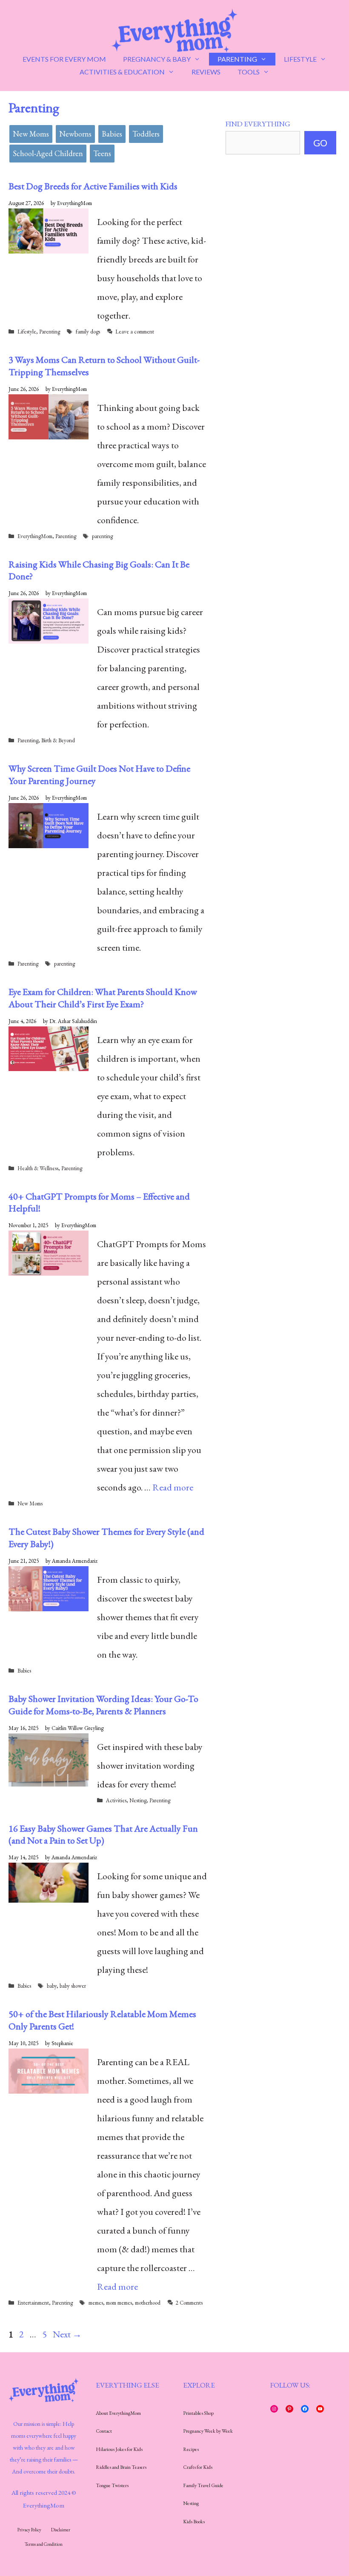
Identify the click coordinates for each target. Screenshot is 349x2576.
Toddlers (146, 134)
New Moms (31, 134)
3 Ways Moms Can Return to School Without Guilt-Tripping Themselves (104, 366)
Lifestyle (27, 332)
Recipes (191, 2449)
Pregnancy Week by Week (208, 2431)
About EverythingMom (118, 2413)
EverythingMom (35, 536)
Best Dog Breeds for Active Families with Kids (93, 186)
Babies (112, 134)
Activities (116, 1800)
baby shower (73, 1986)
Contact (104, 2431)
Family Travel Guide (203, 2485)
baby (52, 1986)
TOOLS (249, 72)
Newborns (75, 134)
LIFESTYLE (300, 59)
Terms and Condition (44, 2544)
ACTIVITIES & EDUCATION (122, 72)
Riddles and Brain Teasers (121, 2467)
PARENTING (237, 59)
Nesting (138, 1800)
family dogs (88, 332)
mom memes (119, 2303)
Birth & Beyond (58, 740)
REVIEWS (206, 72)
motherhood (148, 2303)
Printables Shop (198, 2413)
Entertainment (33, 2303)
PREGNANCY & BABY (157, 59)
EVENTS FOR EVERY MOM (64, 59)
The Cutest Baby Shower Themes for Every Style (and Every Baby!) (106, 1538)
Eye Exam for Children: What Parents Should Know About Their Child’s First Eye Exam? (103, 998)
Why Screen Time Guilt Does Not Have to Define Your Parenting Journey (99, 775)
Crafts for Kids (198, 2467)
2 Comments (189, 2303)
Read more (173, 1487)
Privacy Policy (29, 2530)
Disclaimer (61, 2530)
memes (96, 2303)
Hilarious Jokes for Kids (119, 2449)
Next (67, 2334)
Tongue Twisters (112, 2485)
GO (320, 143)
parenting (102, 536)
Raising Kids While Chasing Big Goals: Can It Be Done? (99, 570)
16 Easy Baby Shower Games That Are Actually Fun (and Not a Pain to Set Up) (103, 1835)
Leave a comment (135, 332)
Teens (102, 153)
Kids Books (194, 2522)
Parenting (50, 332)
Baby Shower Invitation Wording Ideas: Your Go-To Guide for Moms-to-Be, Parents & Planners (103, 1705)
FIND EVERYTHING (258, 124)
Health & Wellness (38, 1168)
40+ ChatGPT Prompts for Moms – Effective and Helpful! (99, 1203)
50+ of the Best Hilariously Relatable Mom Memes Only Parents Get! (102, 2020)
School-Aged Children (48, 153)
